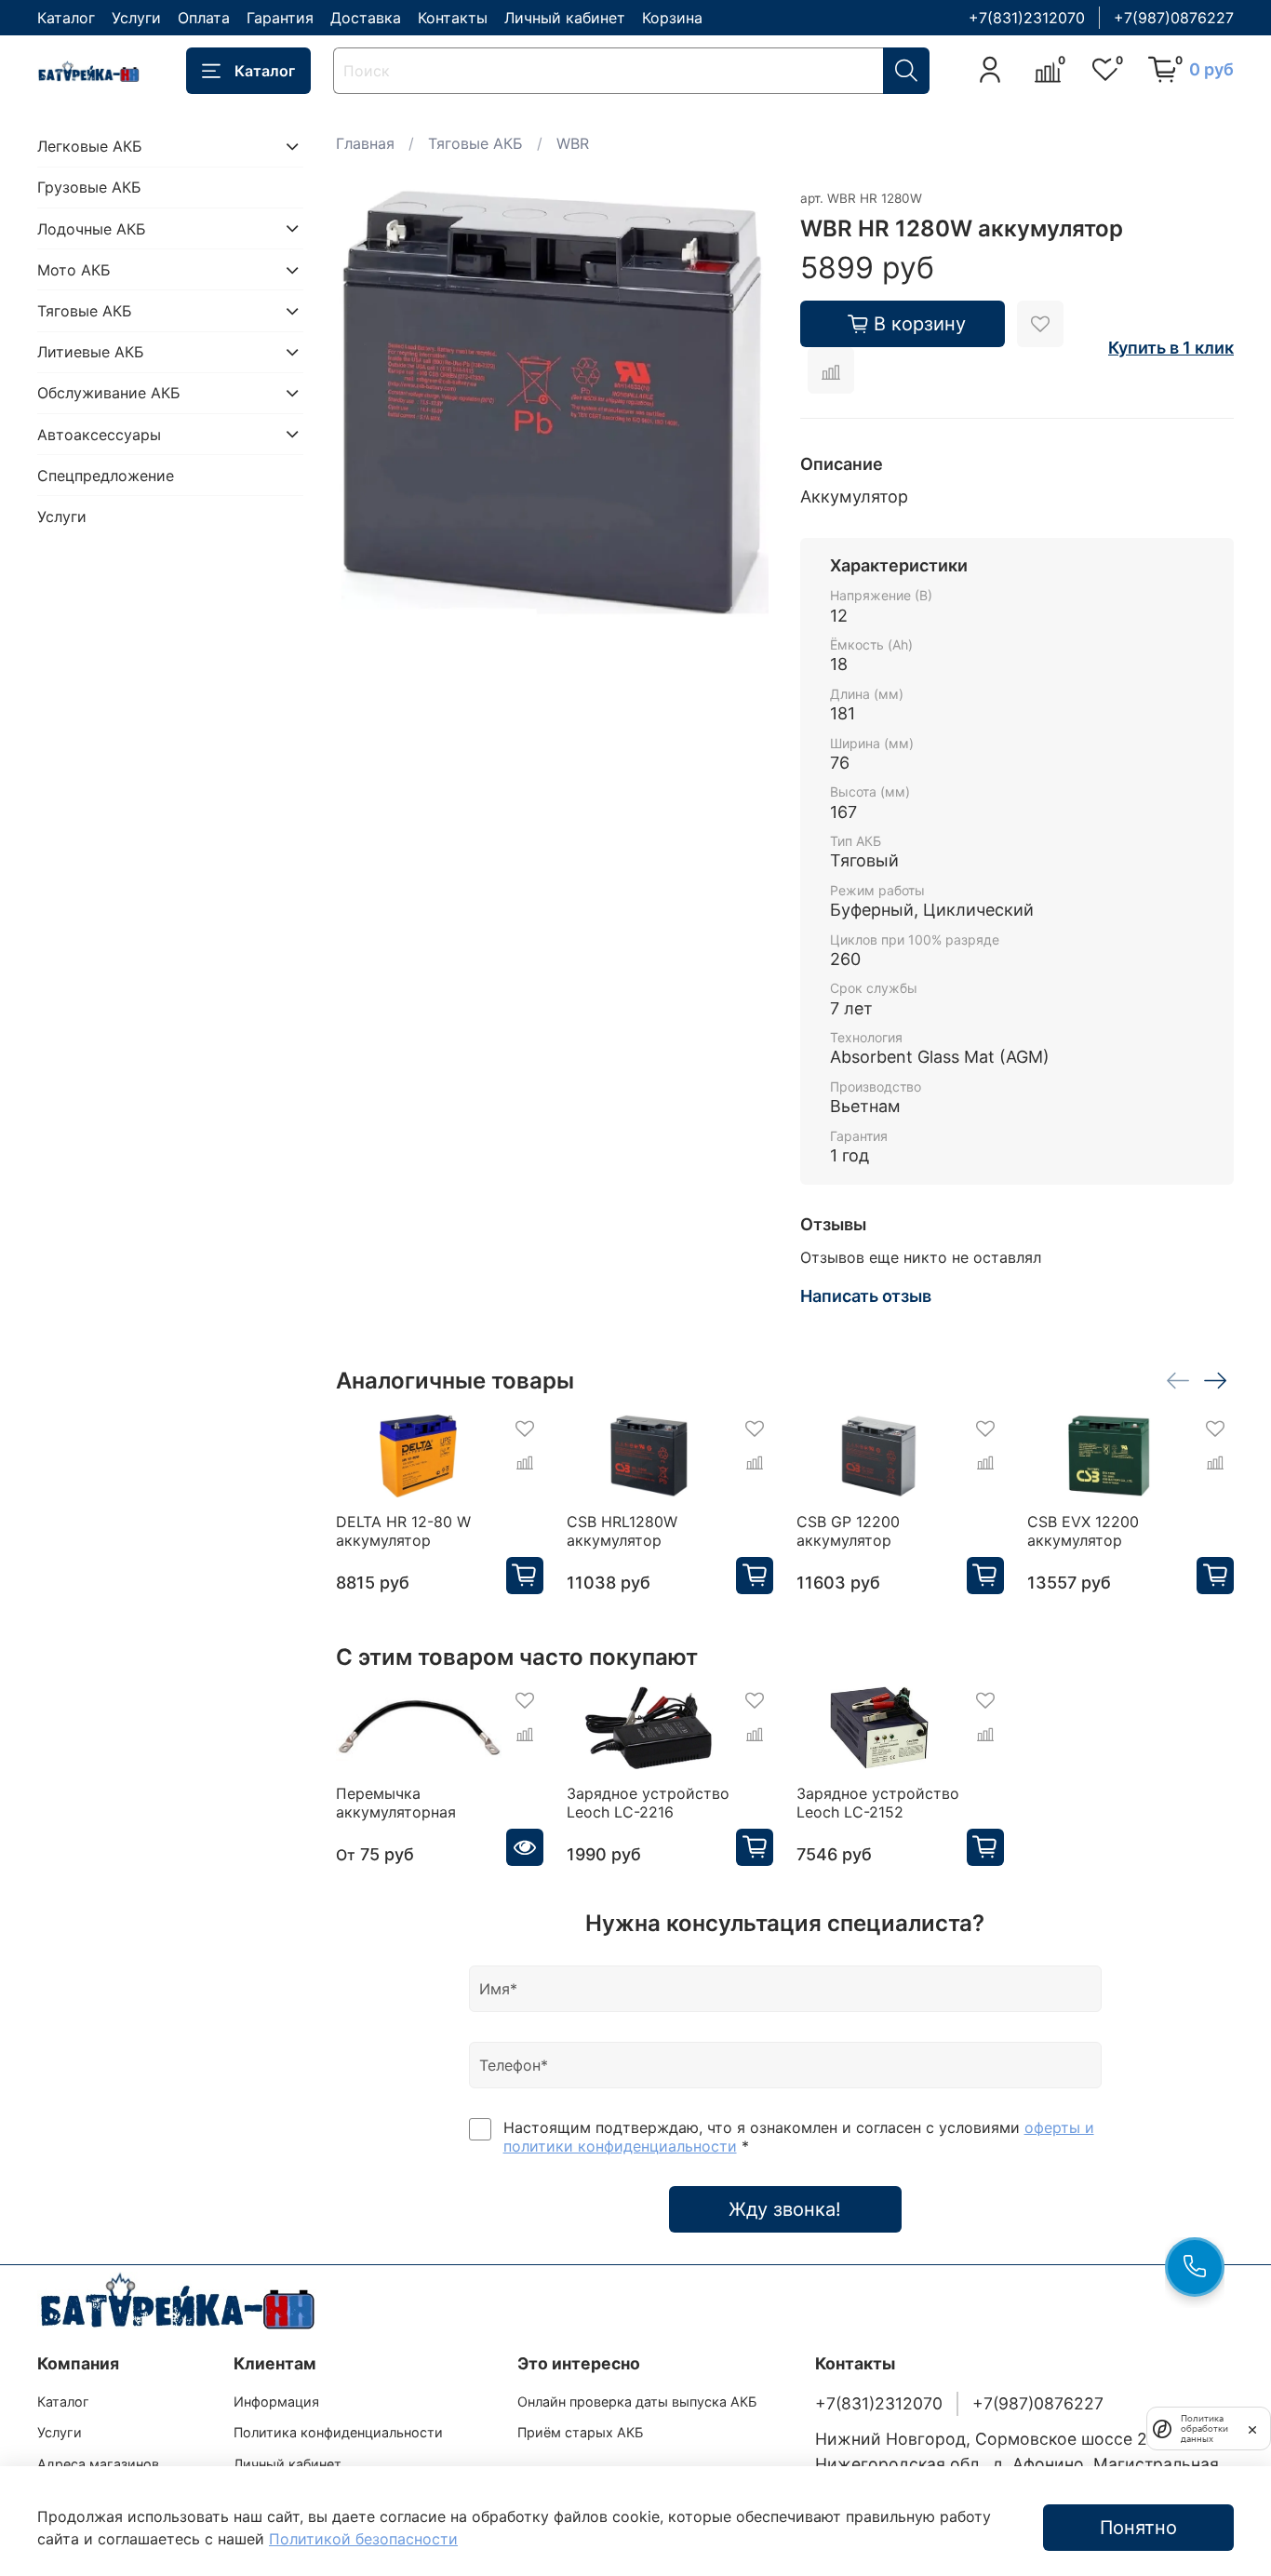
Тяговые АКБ (475, 143)
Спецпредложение (106, 476)
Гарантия (280, 18)
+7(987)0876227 (1174, 18)
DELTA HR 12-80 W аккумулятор (403, 1531)
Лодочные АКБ (92, 228)
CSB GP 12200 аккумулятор (848, 1531)
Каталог (66, 18)
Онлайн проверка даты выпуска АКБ (637, 2402)
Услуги (136, 18)
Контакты (453, 18)
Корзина (672, 18)
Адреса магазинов (98, 2464)
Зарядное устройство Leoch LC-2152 (878, 1803)
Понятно (1138, 2528)
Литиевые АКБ (91, 352)
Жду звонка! (785, 2209)
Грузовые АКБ (89, 187)
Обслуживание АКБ (109, 393)
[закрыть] (1252, 2428)
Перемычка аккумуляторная (396, 1803)
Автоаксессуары (99, 434)
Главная (365, 143)
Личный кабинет (565, 18)
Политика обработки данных (1204, 2428)
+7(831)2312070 (1027, 18)
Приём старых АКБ (580, 2432)
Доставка (366, 18)
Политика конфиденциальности (338, 2432)
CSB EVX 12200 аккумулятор (1083, 1531)
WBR (573, 143)
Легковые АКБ (90, 146)
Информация (276, 2402)
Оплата (204, 18)
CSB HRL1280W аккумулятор (622, 1531)
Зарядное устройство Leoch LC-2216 (648, 1803)
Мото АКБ (74, 270)
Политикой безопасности (363, 2539)
